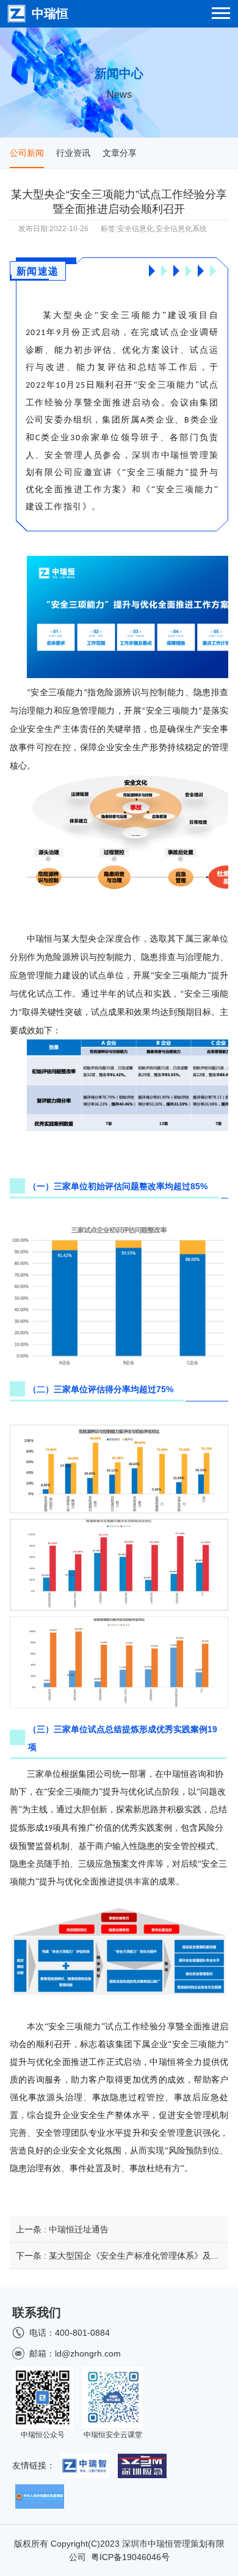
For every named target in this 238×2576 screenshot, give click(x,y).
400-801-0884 (82, 2333)
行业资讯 (73, 153)
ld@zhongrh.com (88, 2353)
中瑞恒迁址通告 (79, 2229)
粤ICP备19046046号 (130, 2557)
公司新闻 (27, 153)
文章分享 (120, 153)
